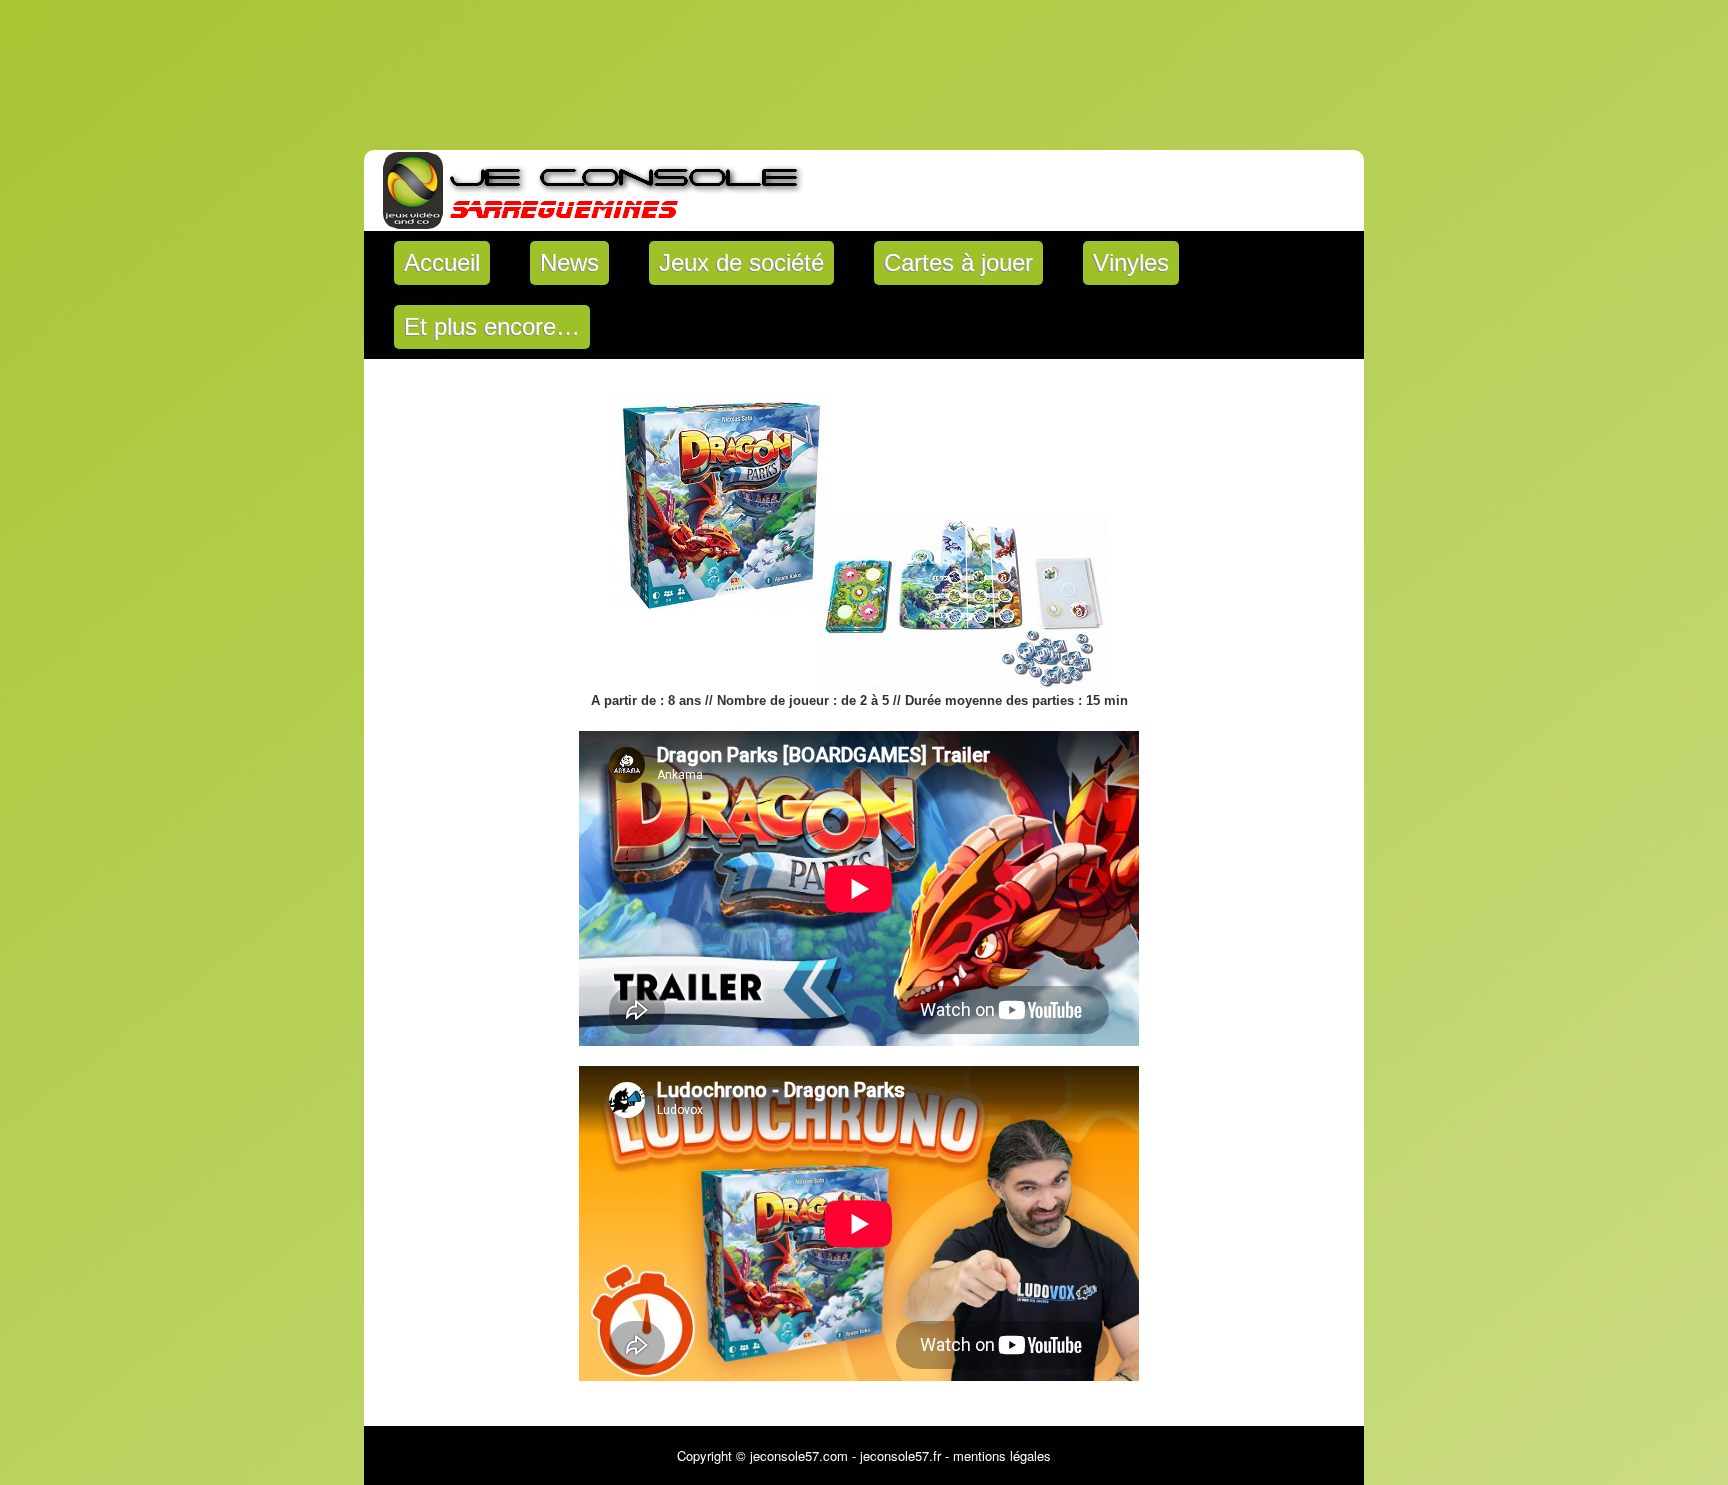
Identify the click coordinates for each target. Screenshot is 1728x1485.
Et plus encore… (492, 326)
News (569, 262)
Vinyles (1131, 262)
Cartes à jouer (958, 262)
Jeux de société (741, 262)
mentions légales (1002, 1455)
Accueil (442, 262)
